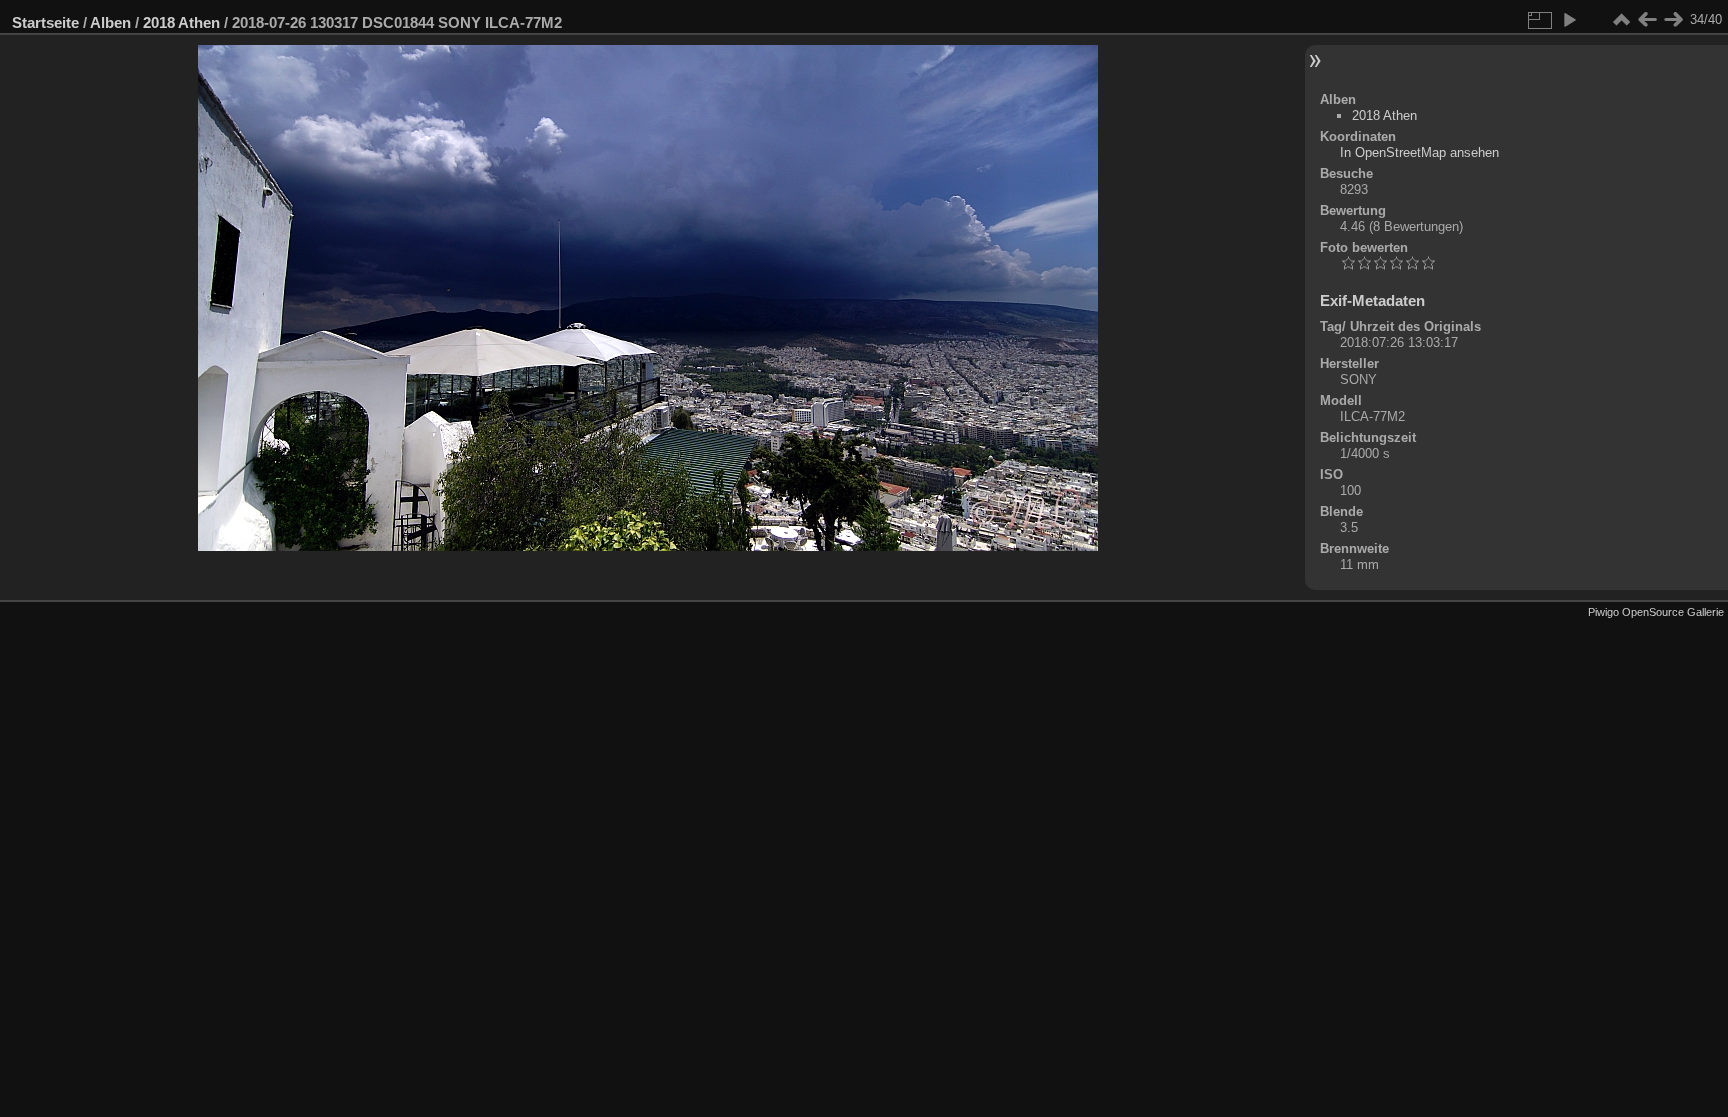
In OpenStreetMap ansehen (1419, 152)
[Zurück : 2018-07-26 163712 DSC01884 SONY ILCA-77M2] (1647, 20)
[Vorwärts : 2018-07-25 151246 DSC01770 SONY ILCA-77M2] (1673, 20)
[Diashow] (1569, 20)
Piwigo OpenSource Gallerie (1656, 612)
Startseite (45, 22)
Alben (110, 22)
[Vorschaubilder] (1621, 20)
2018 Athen (181, 22)
